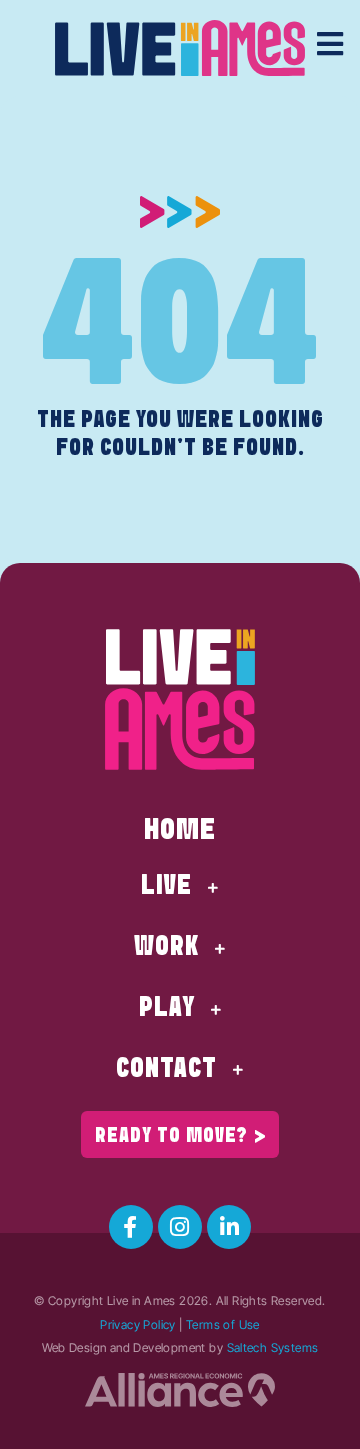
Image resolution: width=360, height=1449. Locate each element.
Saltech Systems (273, 1347)
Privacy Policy (138, 1324)
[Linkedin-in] (229, 1227)
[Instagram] (180, 1227)
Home (180, 830)
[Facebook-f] (131, 1227)
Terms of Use (223, 1324)
